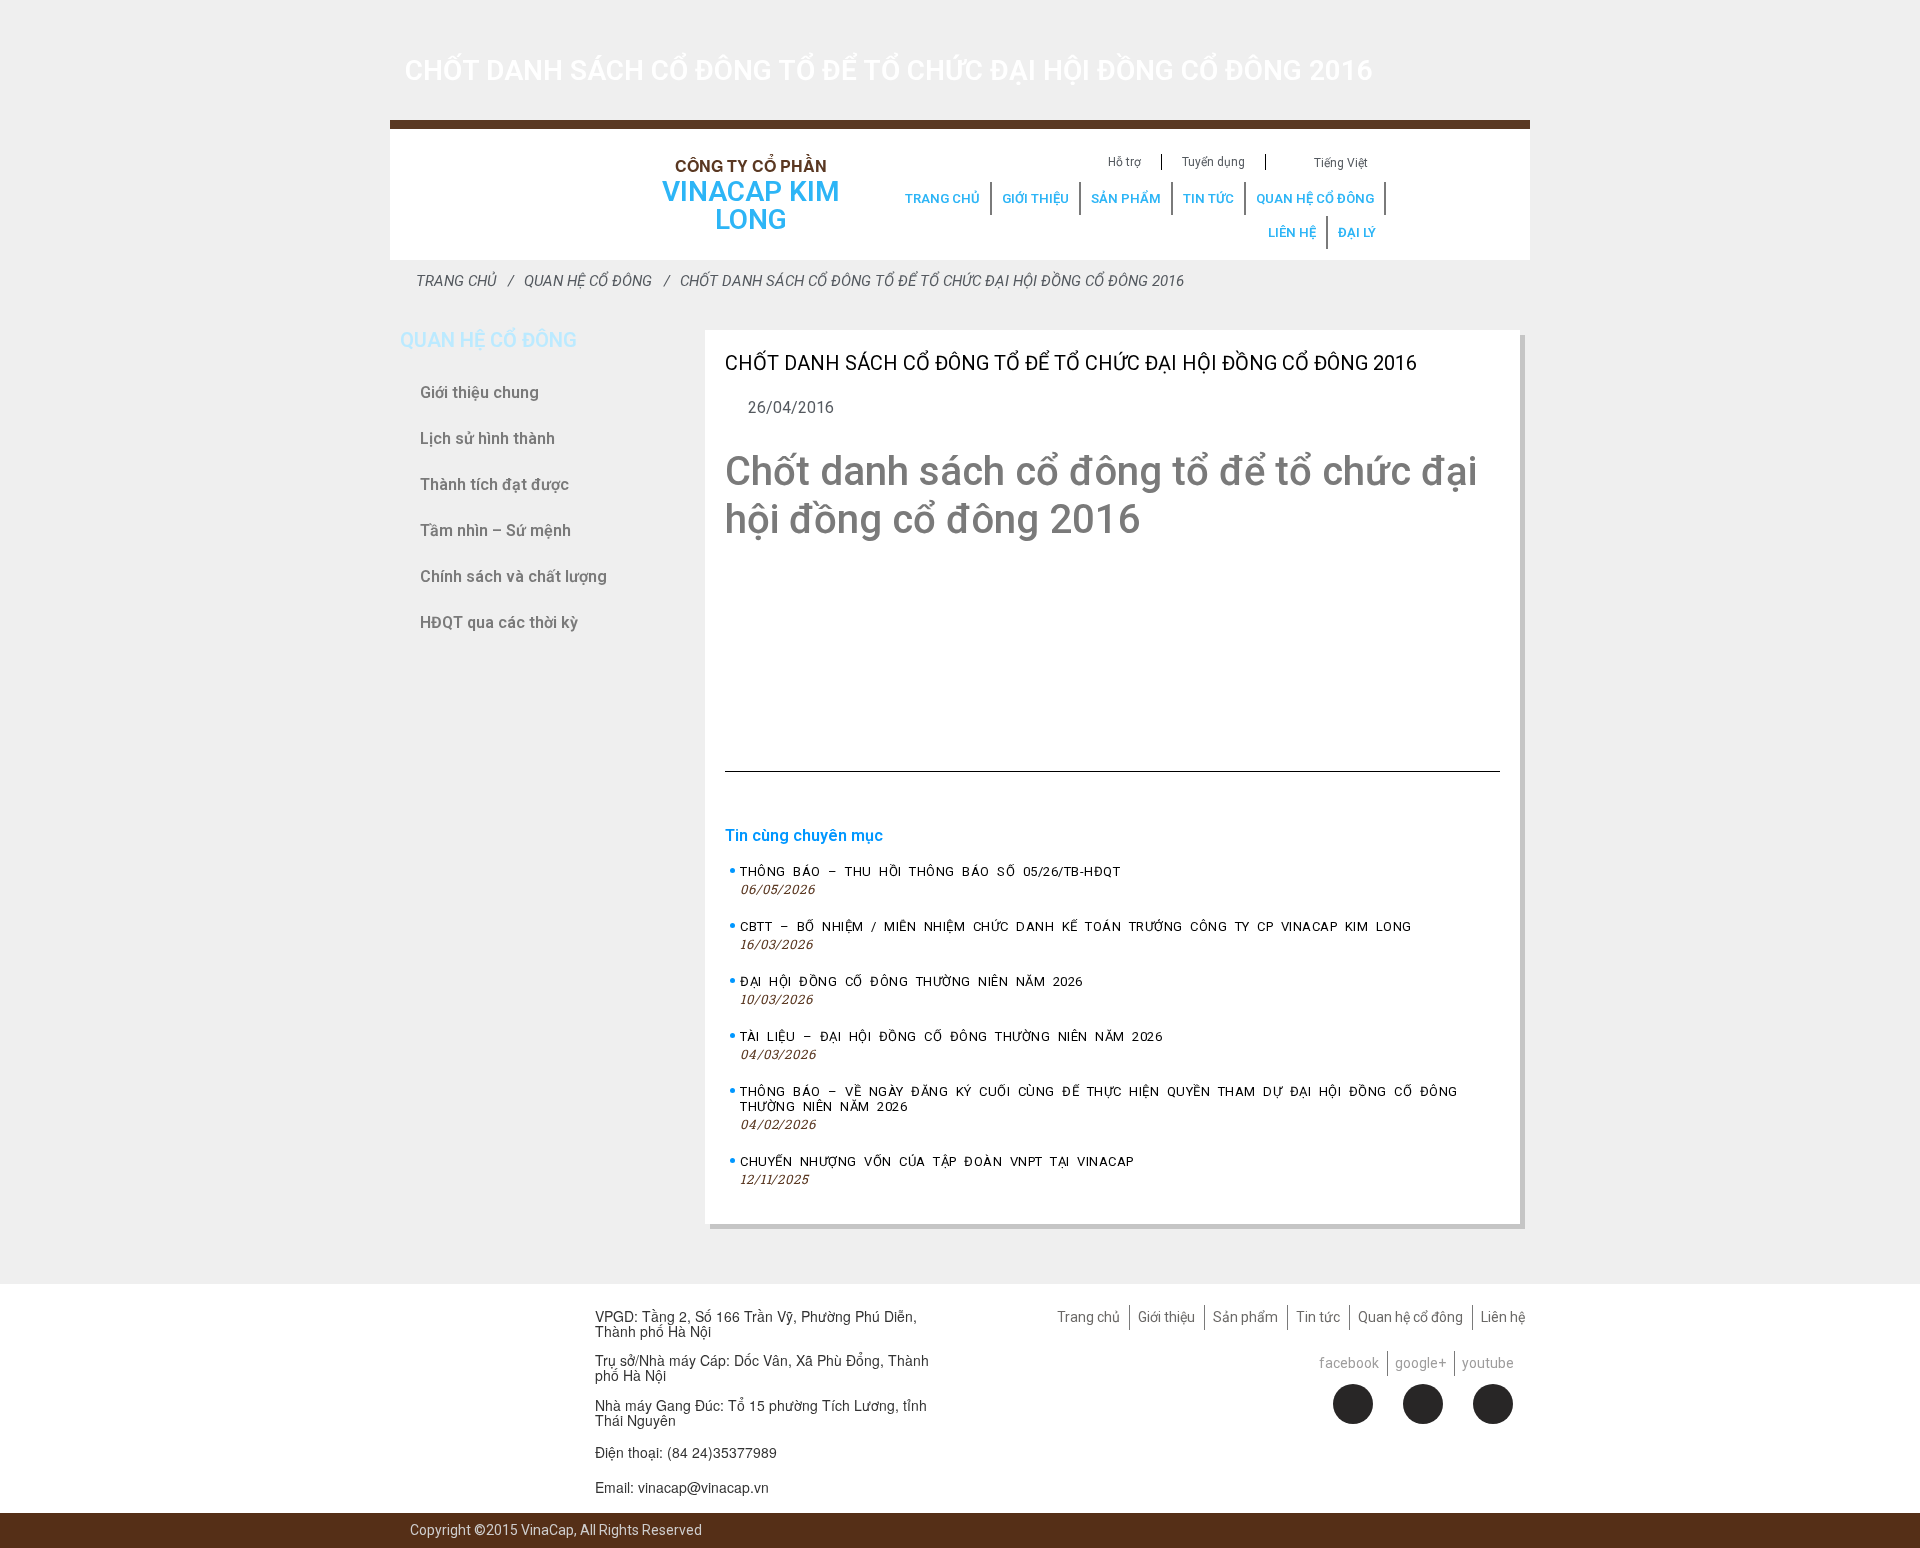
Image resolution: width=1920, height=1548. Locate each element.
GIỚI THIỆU (1035, 198)
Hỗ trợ (1124, 162)
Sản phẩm (1245, 1317)
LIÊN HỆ (1292, 232)
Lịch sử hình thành (487, 438)
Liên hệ (1503, 1317)
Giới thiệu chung (479, 392)
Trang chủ (1088, 1317)
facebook (1349, 1363)
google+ (1420, 1363)
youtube (1488, 1363)
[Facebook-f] (1353, 1404)
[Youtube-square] (1493, 1404)
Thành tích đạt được (494, 484)
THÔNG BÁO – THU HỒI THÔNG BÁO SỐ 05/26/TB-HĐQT (930, 871)
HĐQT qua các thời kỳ (499, 622)
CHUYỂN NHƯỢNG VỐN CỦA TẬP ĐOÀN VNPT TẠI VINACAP (937, 1161)
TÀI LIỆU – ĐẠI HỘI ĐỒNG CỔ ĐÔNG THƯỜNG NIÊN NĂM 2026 (951, 1036)
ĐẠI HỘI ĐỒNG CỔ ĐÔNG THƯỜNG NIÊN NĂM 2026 (911, 981)
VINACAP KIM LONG (751, 205)
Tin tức (1318, 1317)
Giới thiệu (1166, 1317)
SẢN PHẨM (1126, 198)
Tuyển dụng (1213, 162)
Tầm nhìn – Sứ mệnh (495, 530)
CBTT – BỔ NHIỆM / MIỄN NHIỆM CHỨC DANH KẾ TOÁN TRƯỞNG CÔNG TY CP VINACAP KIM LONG (1076, 926)
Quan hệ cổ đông (1410, 1317)
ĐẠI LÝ (1357, 232)
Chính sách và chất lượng (513, 576)
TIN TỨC (1208, 198)
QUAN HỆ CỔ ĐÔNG (1315, 198)
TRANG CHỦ (942, 198)
